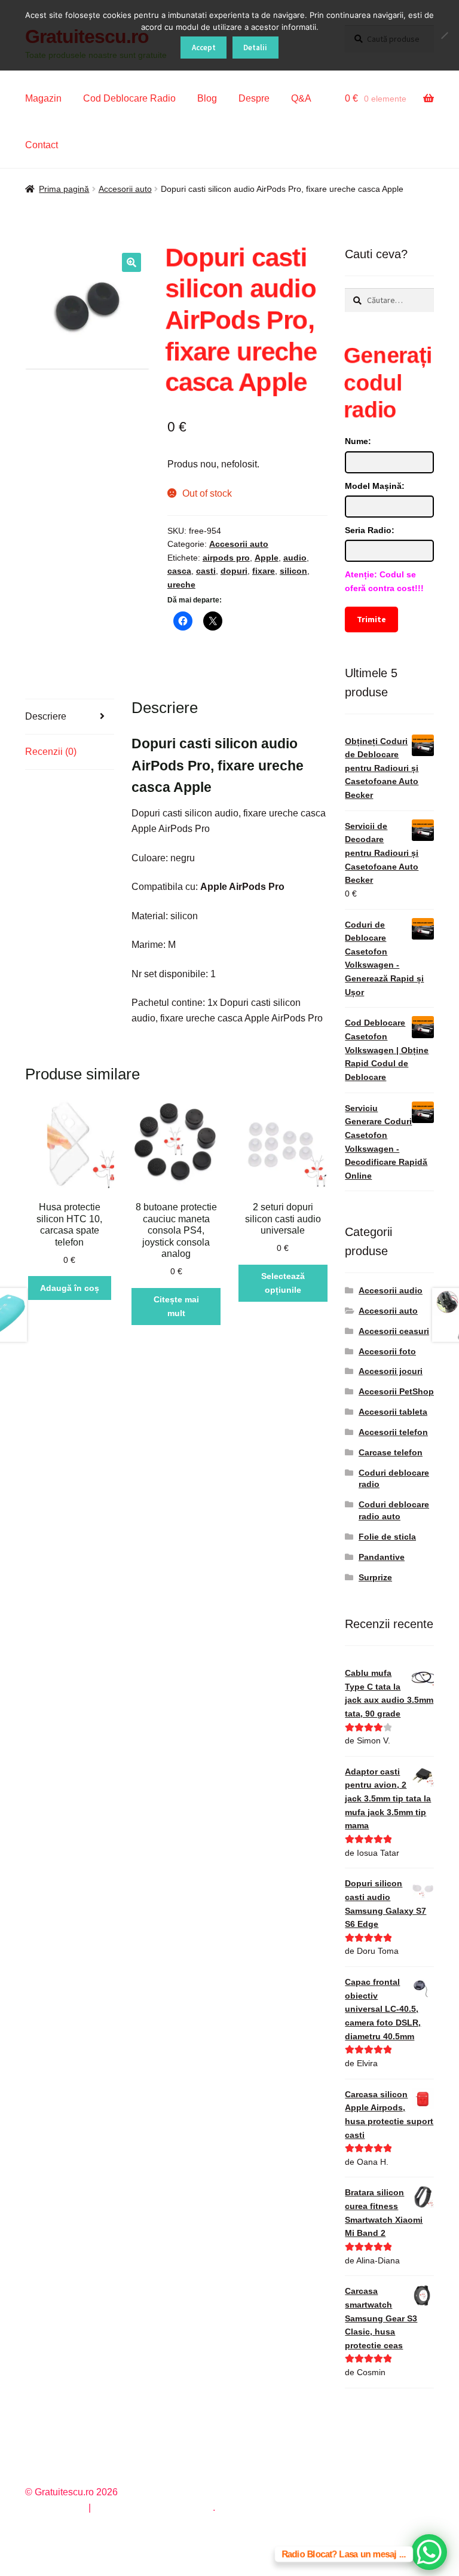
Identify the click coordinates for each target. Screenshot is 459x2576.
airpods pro (226, 558)
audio (295, 558)
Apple (267, 558)
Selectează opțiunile (283, 1283)
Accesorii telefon (393, 1432)
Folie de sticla (387, 1537)
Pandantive (382, 1557)
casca (179, 571)
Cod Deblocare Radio (129, 98)
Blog (207, 98)
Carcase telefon (391, 1452)
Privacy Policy (55, 2508)
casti (206, 571)
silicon (293, 571)
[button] (131, 262)
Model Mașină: (375, 486)
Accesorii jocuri (391, 1371)
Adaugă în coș (70, 1288)
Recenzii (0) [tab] (51, 752)
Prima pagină (64, 189)
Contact (42, 145)
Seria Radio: (370, 530)
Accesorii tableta (393, 1412)
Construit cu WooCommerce (153, 2508)
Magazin (43, 98)
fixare (264, 571)
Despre (254, 98)
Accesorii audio (391, 1290)
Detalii (255, 48)
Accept (204, 48)
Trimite (372, 619)
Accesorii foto (387, 1351)
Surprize (375, 1577)
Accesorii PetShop (396, 1391)
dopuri (234, 571)
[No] (444, 35)
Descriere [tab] (46, 716)
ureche (181, 585)
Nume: (358, 441)
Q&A (301, 98)
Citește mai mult (176, 1306)
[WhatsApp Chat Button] (429, 2552)
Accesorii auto (125, 189)
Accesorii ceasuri (394, 1331)
